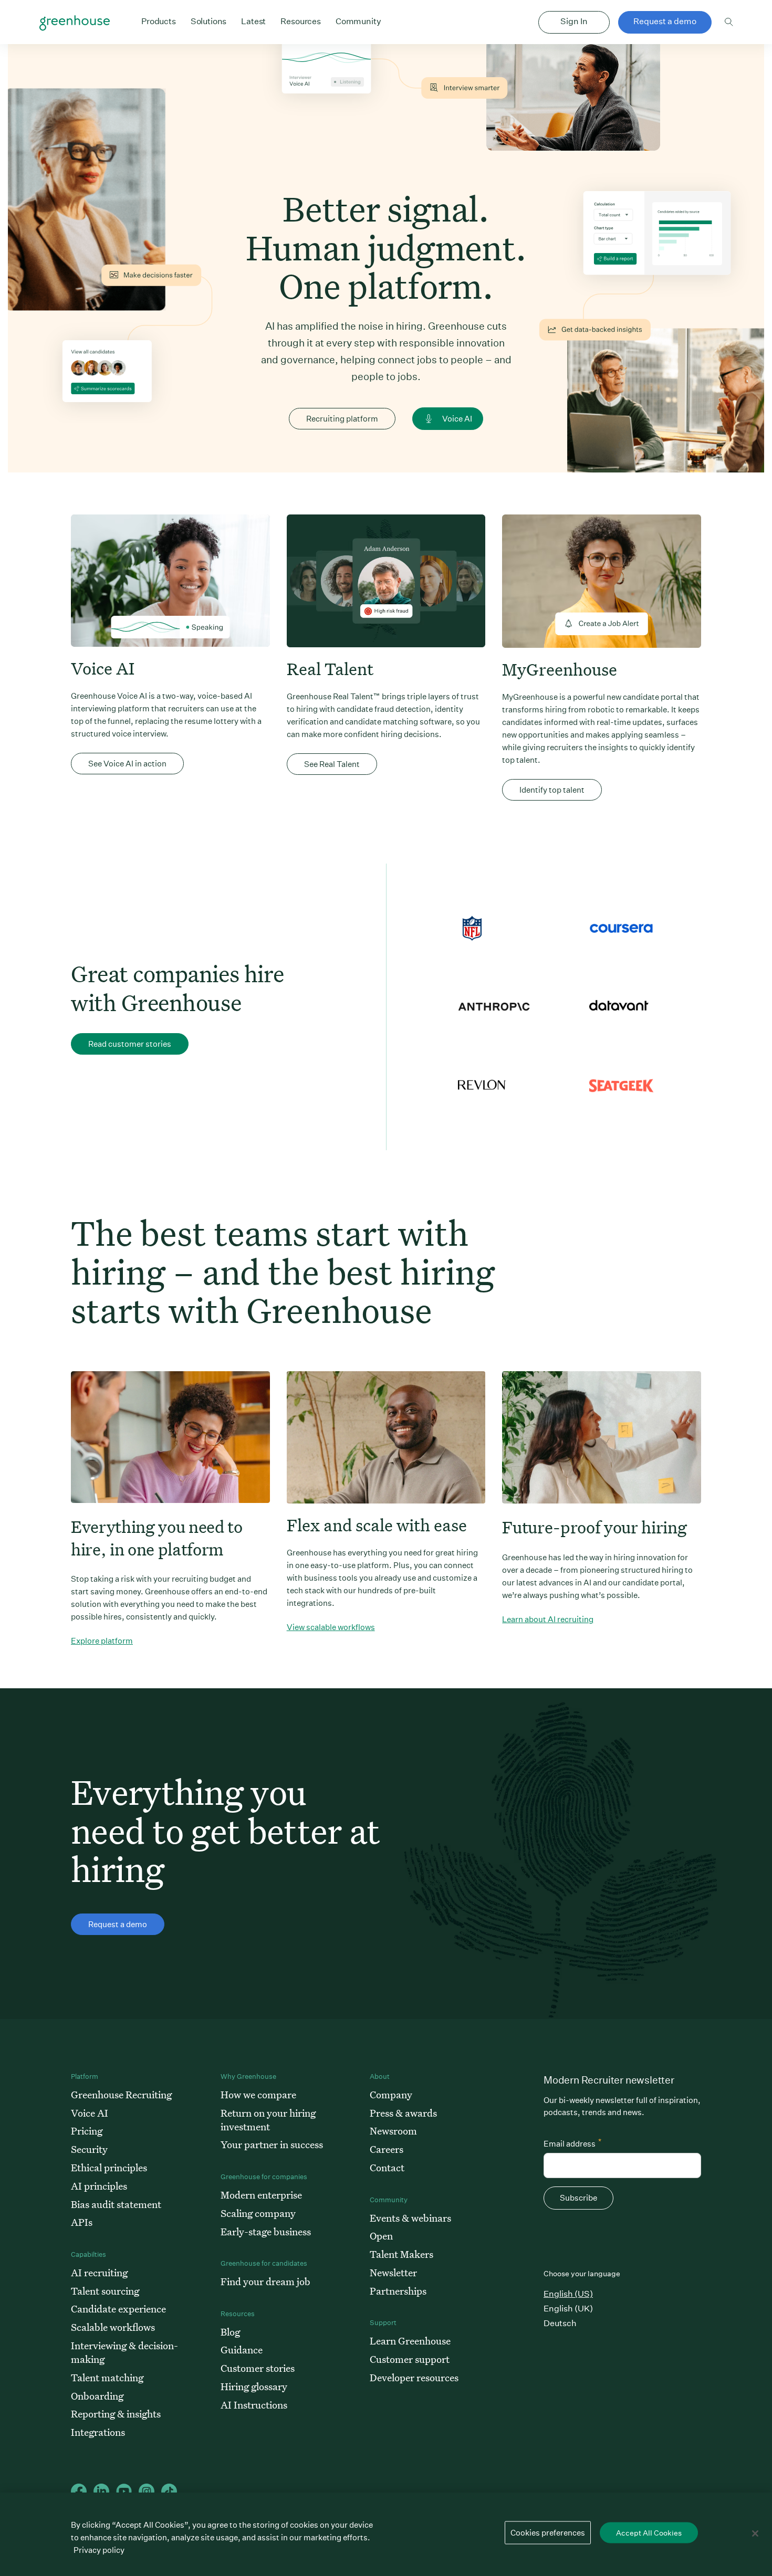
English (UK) (568, 2309)
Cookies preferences (548, 2533)
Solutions (209, 21)
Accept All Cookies (649, 2533)
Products (159, 21)
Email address (572, 2143)
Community (358, 21)
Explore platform (102, 1641)
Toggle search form (729, 22)
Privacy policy (99, 2550)
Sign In (574, 21)
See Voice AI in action (127, 764)
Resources (301, 21)
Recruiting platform (342, 419)
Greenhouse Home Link (75, 23)
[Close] (755, 2533)
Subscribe (578, 2198)
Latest (253, 21)
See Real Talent (332, 764)
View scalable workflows (331, 1627)
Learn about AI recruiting (548, 1619)
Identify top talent (552, 790)
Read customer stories (130, 1044)
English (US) (568, 2294)
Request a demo (665, 21)
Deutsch (560, 2323)
